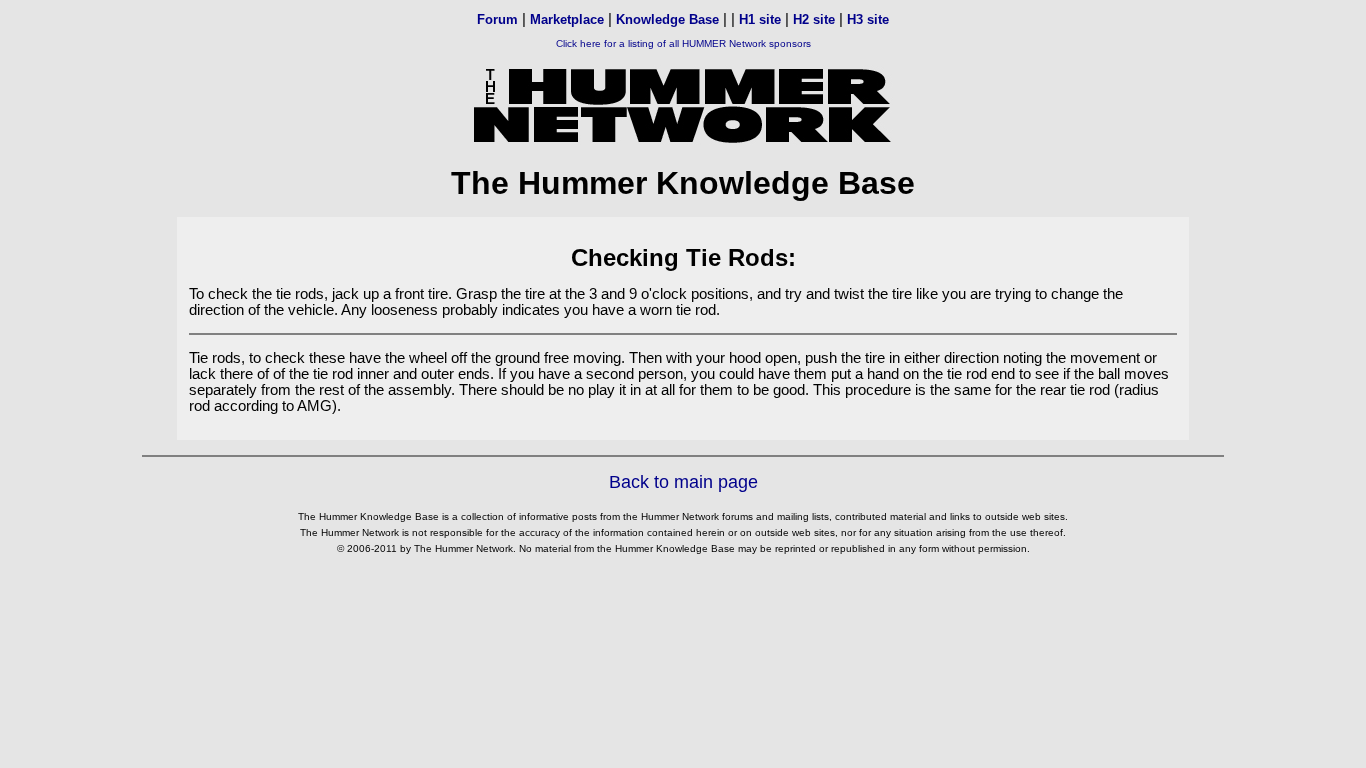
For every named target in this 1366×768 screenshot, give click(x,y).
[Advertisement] (683, 615)
